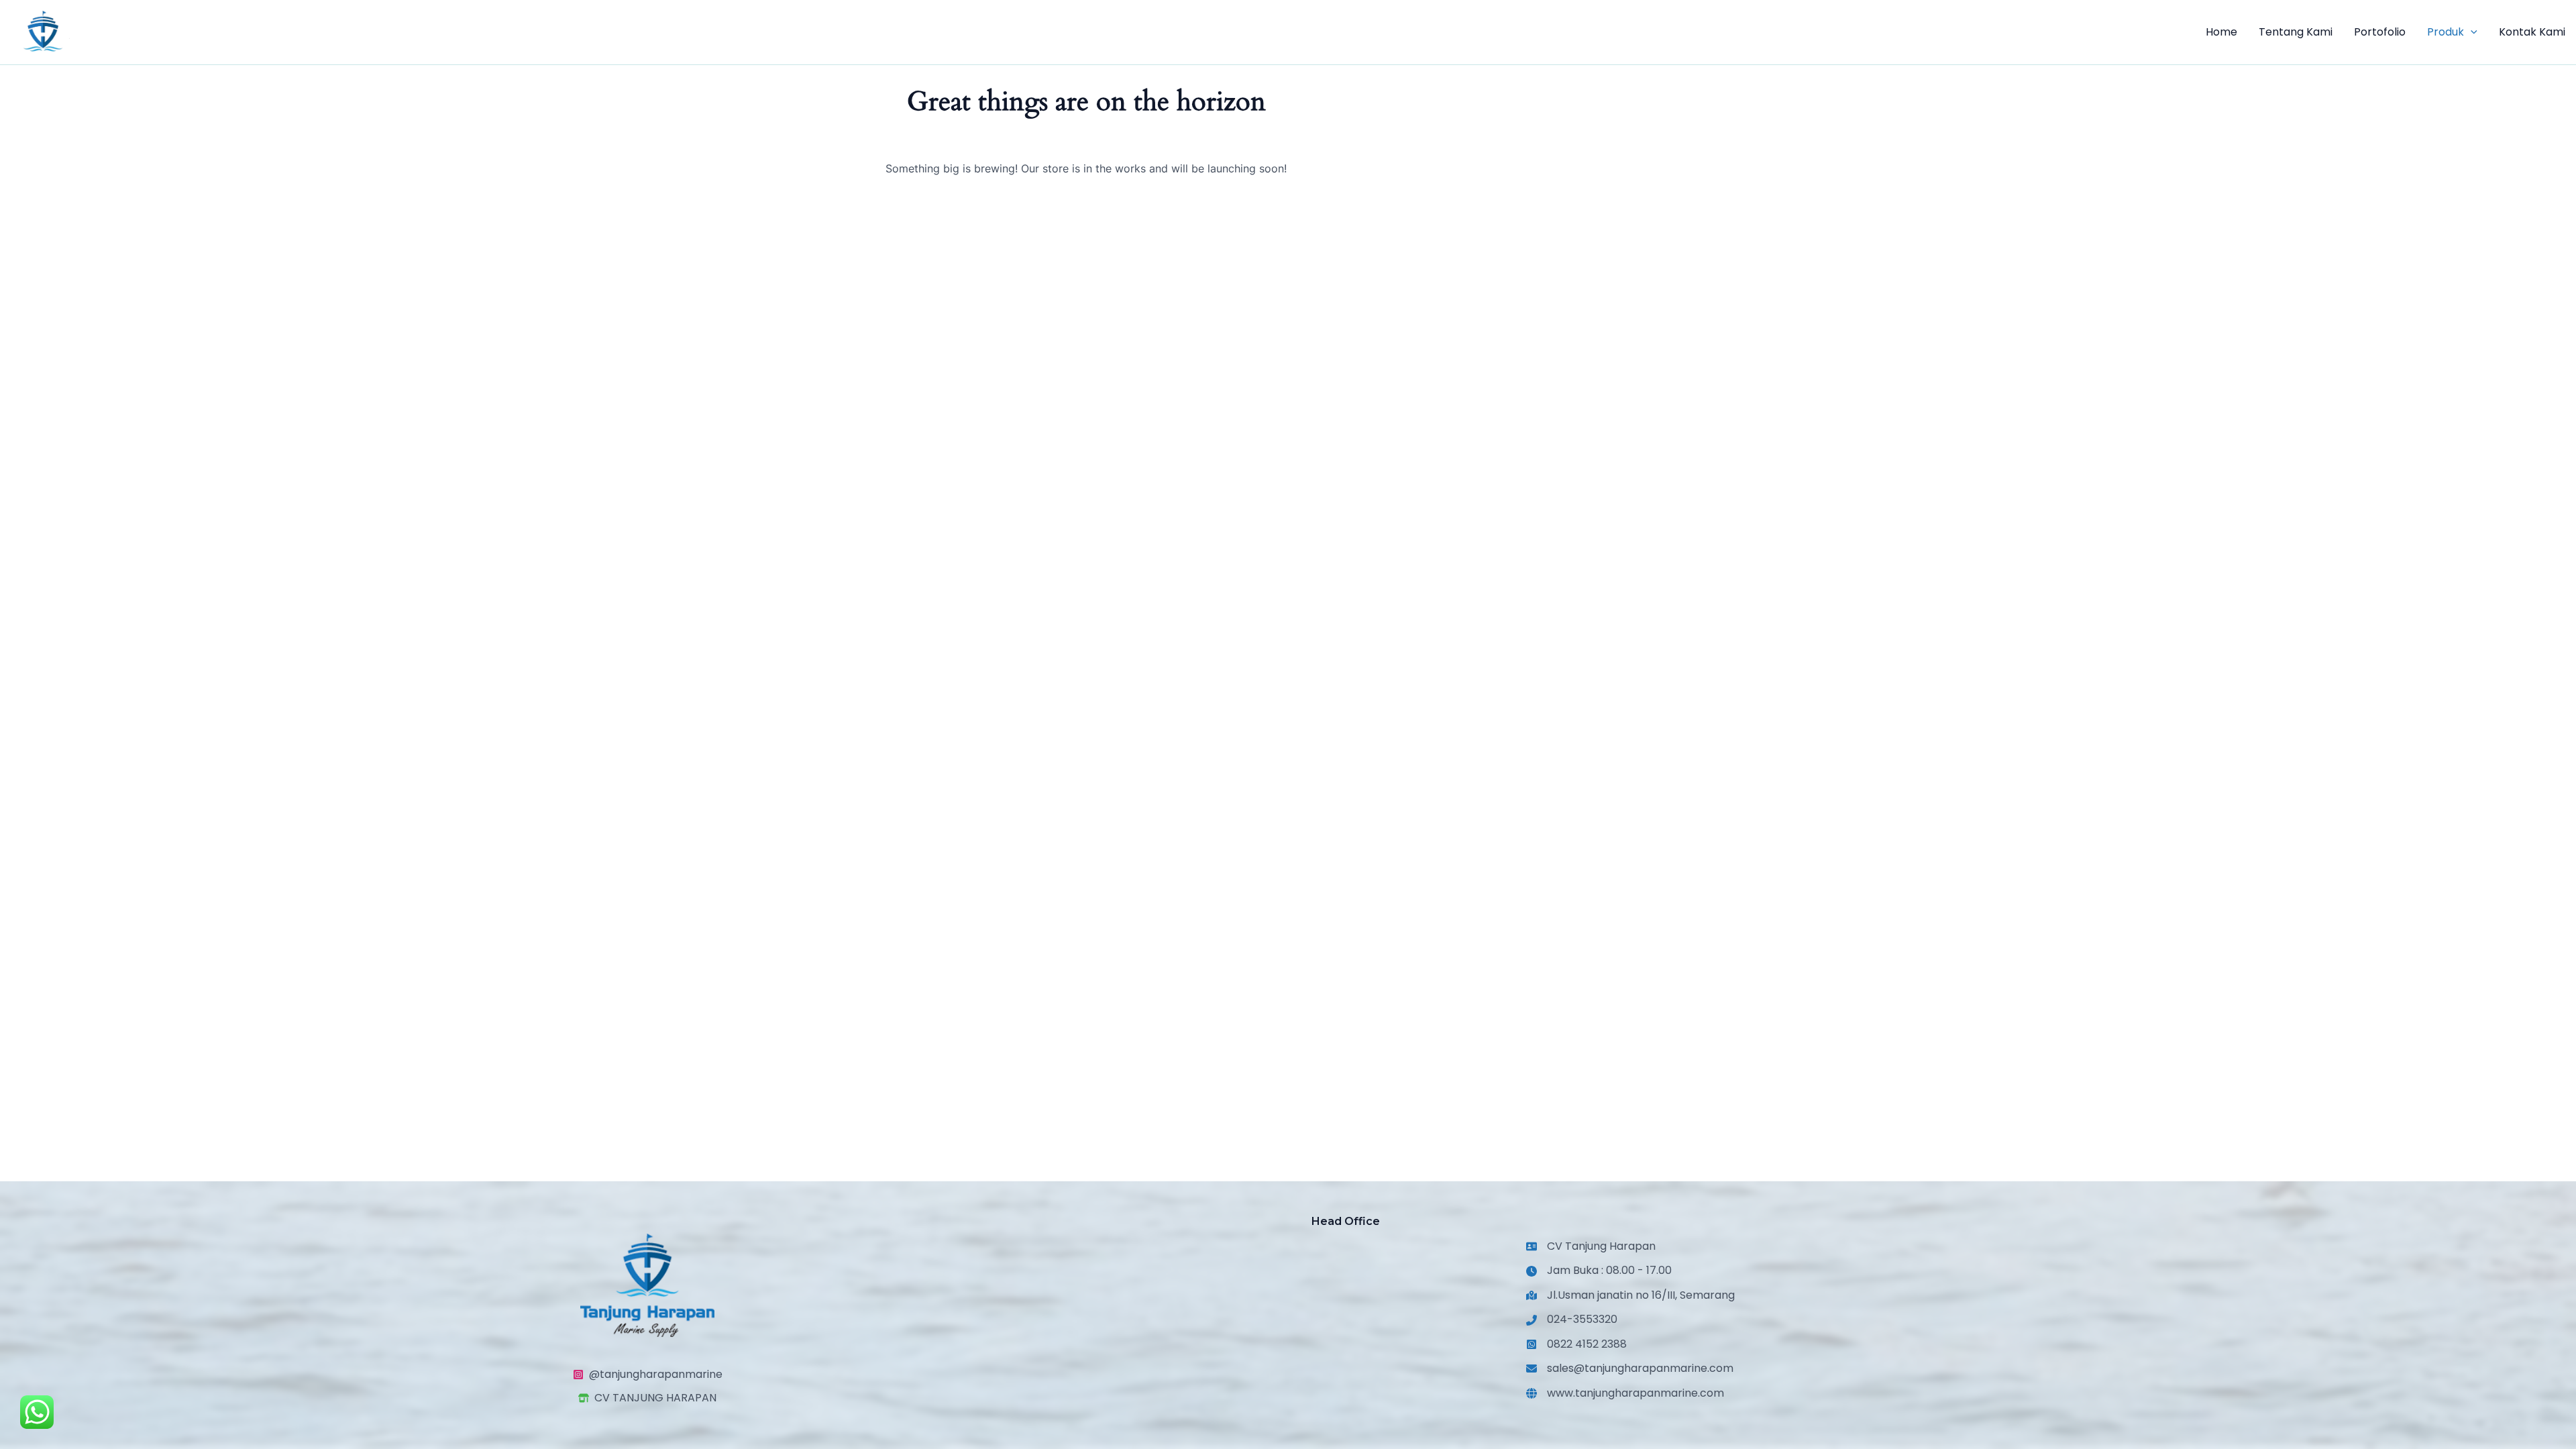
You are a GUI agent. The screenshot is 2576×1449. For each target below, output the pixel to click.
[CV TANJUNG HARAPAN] (647, 1398)
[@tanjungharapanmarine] (648, 1375)
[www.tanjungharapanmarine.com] (1625, 1393)
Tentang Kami (2296, 32)
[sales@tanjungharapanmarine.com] (1630, 1368)
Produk (2446, 32)
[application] (2471, 32)
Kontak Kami (2532, 32)
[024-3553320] (1572, 1320)
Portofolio (2380, 32)
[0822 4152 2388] (1576, 1344)
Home (2221, 32)
